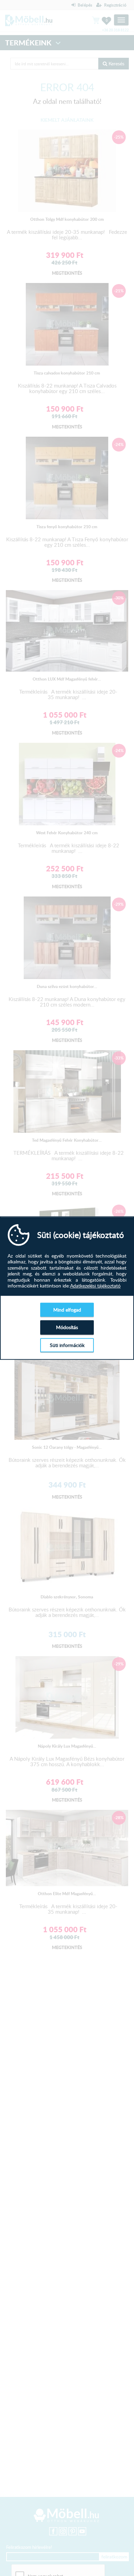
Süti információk (67, 1345)
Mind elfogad (67, 1310)
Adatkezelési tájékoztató (95, 1286)
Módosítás (67, 1327)
